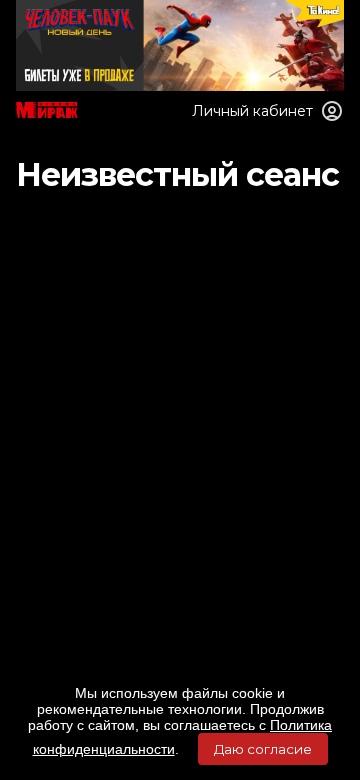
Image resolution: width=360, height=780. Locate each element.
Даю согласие (263, 749)
